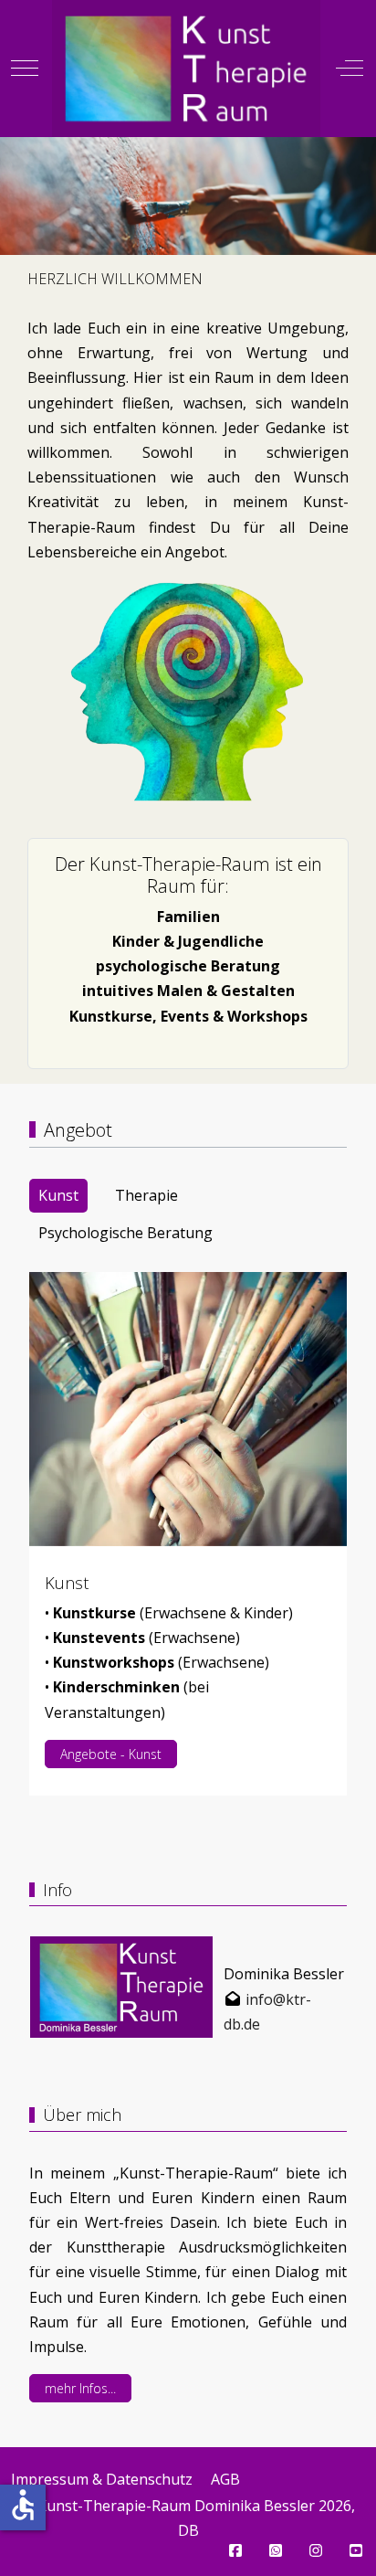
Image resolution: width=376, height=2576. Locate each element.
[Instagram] (316, 2550)
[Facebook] (235, 2550)
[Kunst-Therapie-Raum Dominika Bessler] (186, 69)
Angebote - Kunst (111, 1754)
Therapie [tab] (146, 1195)
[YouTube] (356, 2550)
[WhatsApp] (276, 2550)
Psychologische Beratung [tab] (125, 1233)
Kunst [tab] (58, 1195)
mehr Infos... (80, 2388)
